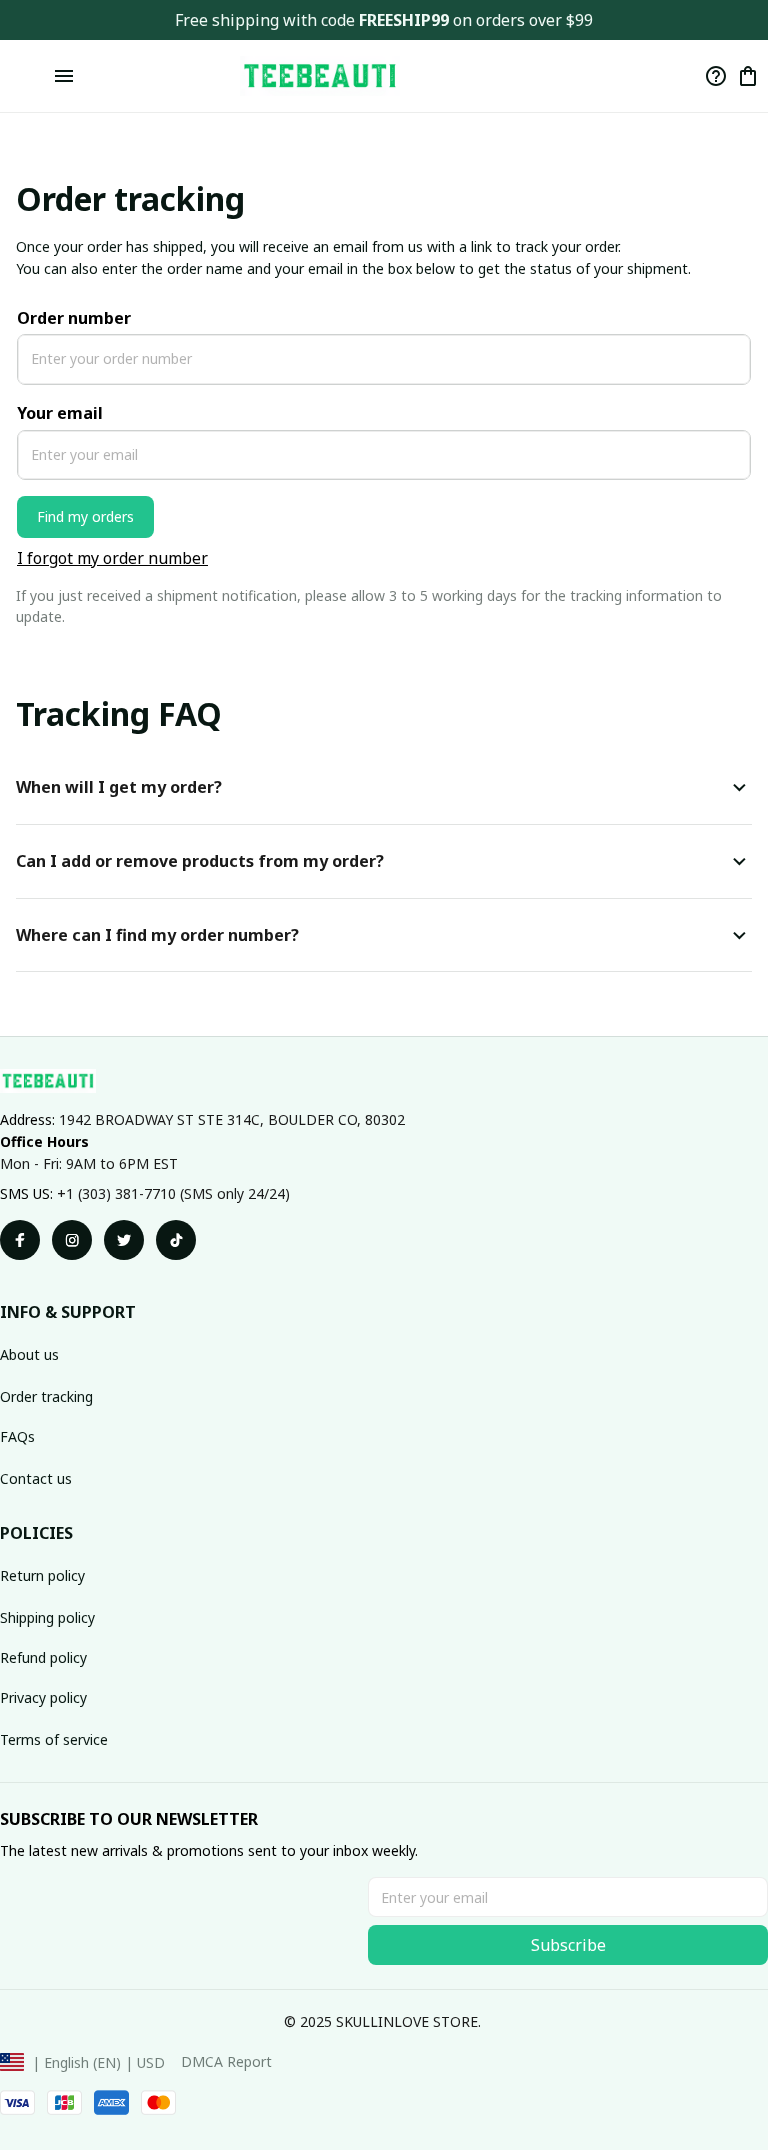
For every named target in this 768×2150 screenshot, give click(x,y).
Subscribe (568, 1945)
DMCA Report (226, 2061)
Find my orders (85, 516)
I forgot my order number (112, 558)
